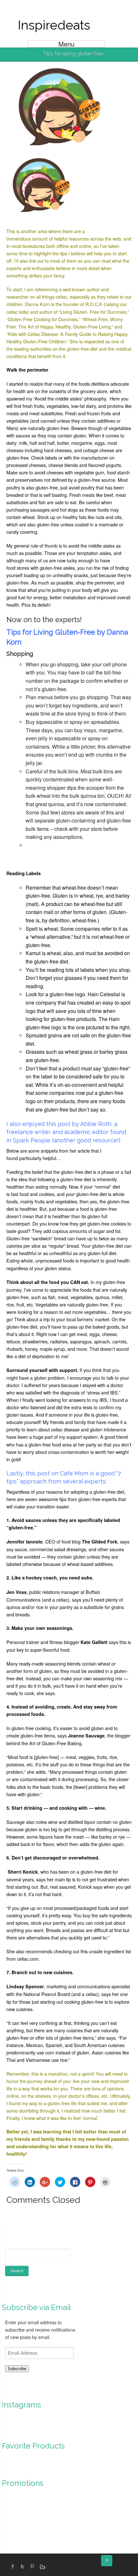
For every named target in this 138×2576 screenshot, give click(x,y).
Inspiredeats (54, 25)
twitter (22, 2566)
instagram (42, 2566)
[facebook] (13, 2566)
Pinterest (32, 2566)
